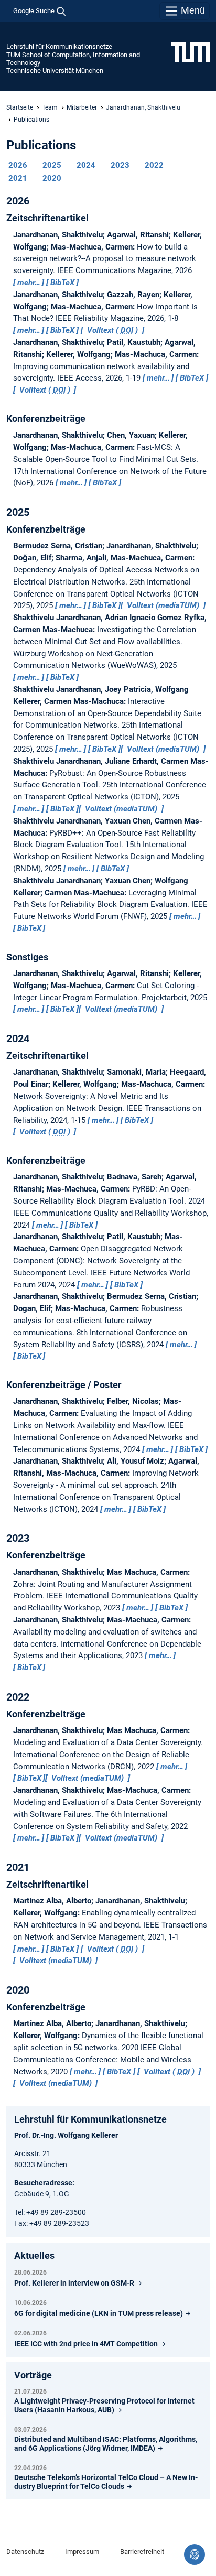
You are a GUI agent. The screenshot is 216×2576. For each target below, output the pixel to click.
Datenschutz (25, 2552)
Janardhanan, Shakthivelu (143, 107)
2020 (52, 178)
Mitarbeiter (82, 107)
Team (50, 107)
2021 (18, 178)
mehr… (29, 283)
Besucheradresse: (44, 2183)
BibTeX (62, 283)
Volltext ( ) (112, 330)
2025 (52, 165)
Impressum (82, 2552)
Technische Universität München (55, 71)
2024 (86, 165)
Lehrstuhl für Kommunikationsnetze (59, 46)
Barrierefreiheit (142, 2552)
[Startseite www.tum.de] (191, 52)
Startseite (20, 107)
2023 (120, 165)
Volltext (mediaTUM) (163, 605)
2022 (154, 165)
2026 (18, 165)
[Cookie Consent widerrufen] (195, 2555)
